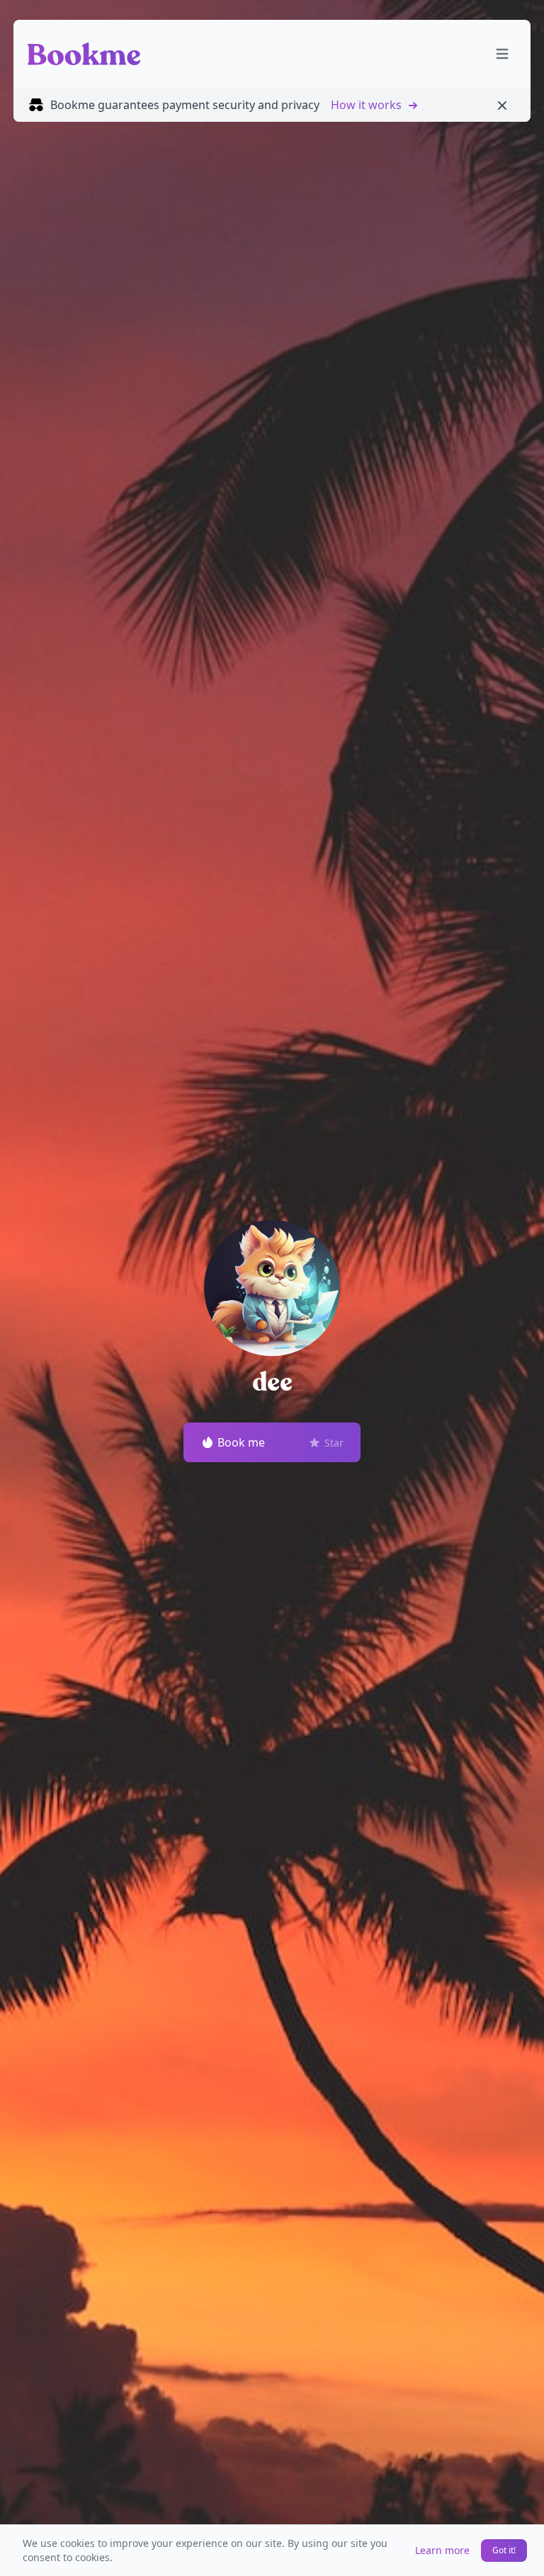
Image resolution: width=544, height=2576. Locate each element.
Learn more (442, 2550)
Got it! (504, 2550)
